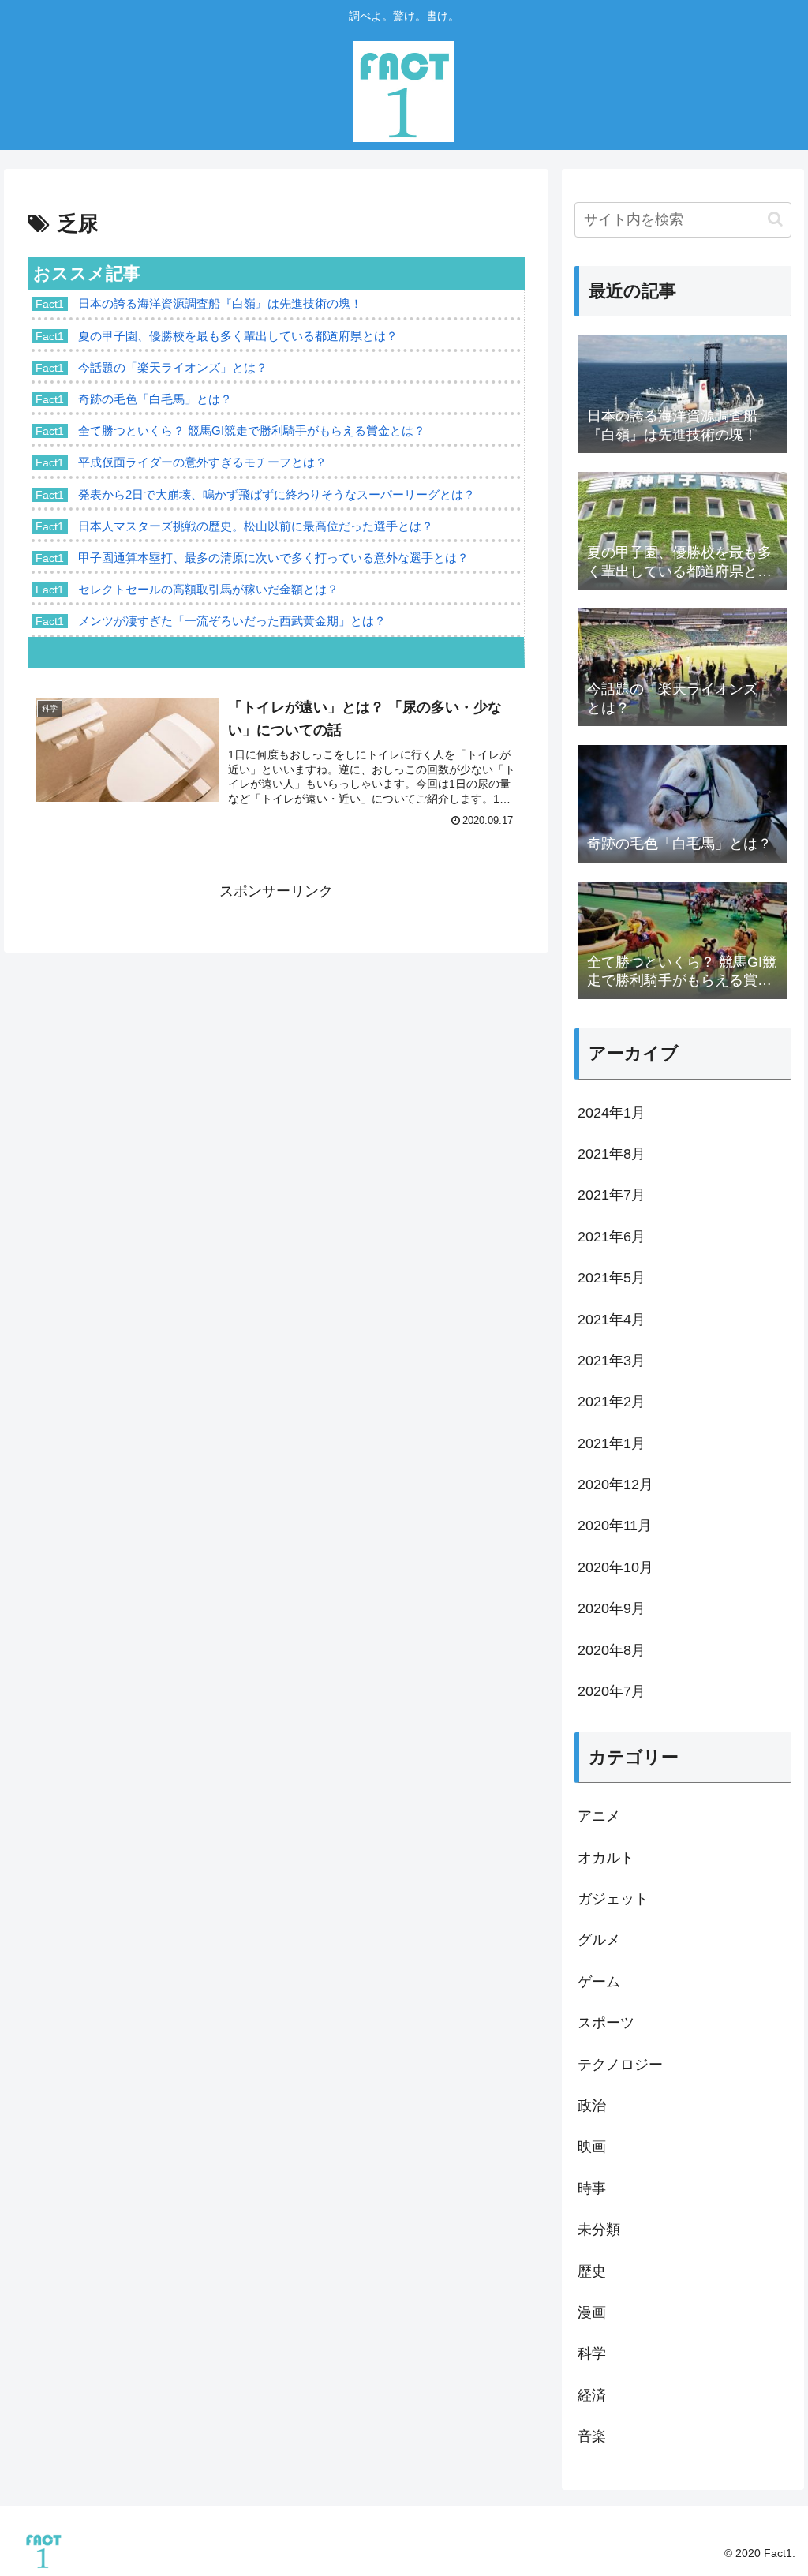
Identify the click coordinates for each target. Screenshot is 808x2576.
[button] (775, 219)
